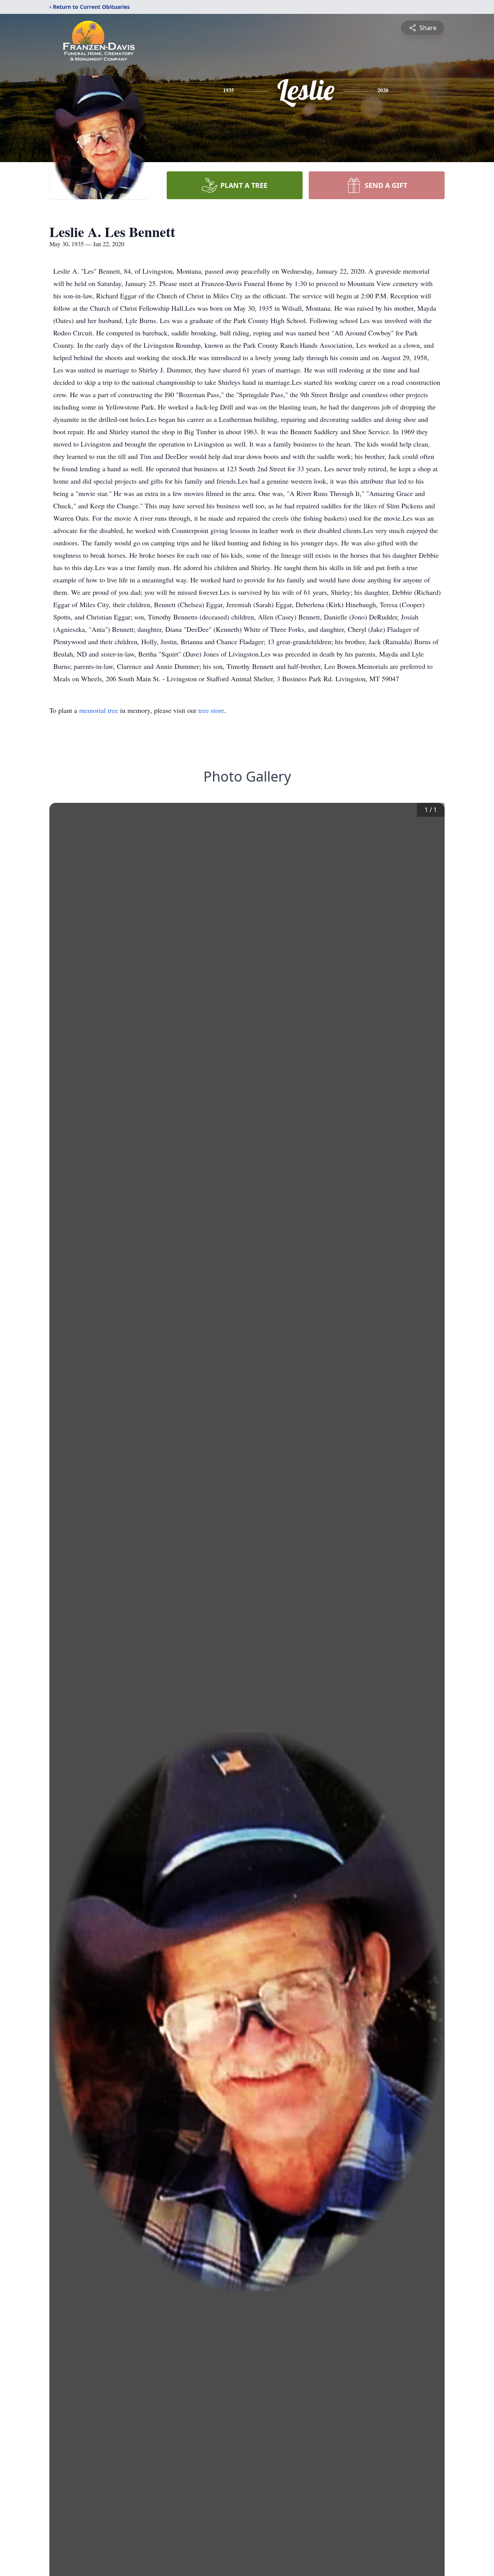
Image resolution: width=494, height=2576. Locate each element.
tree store (211, 710)
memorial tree (99, 710)
